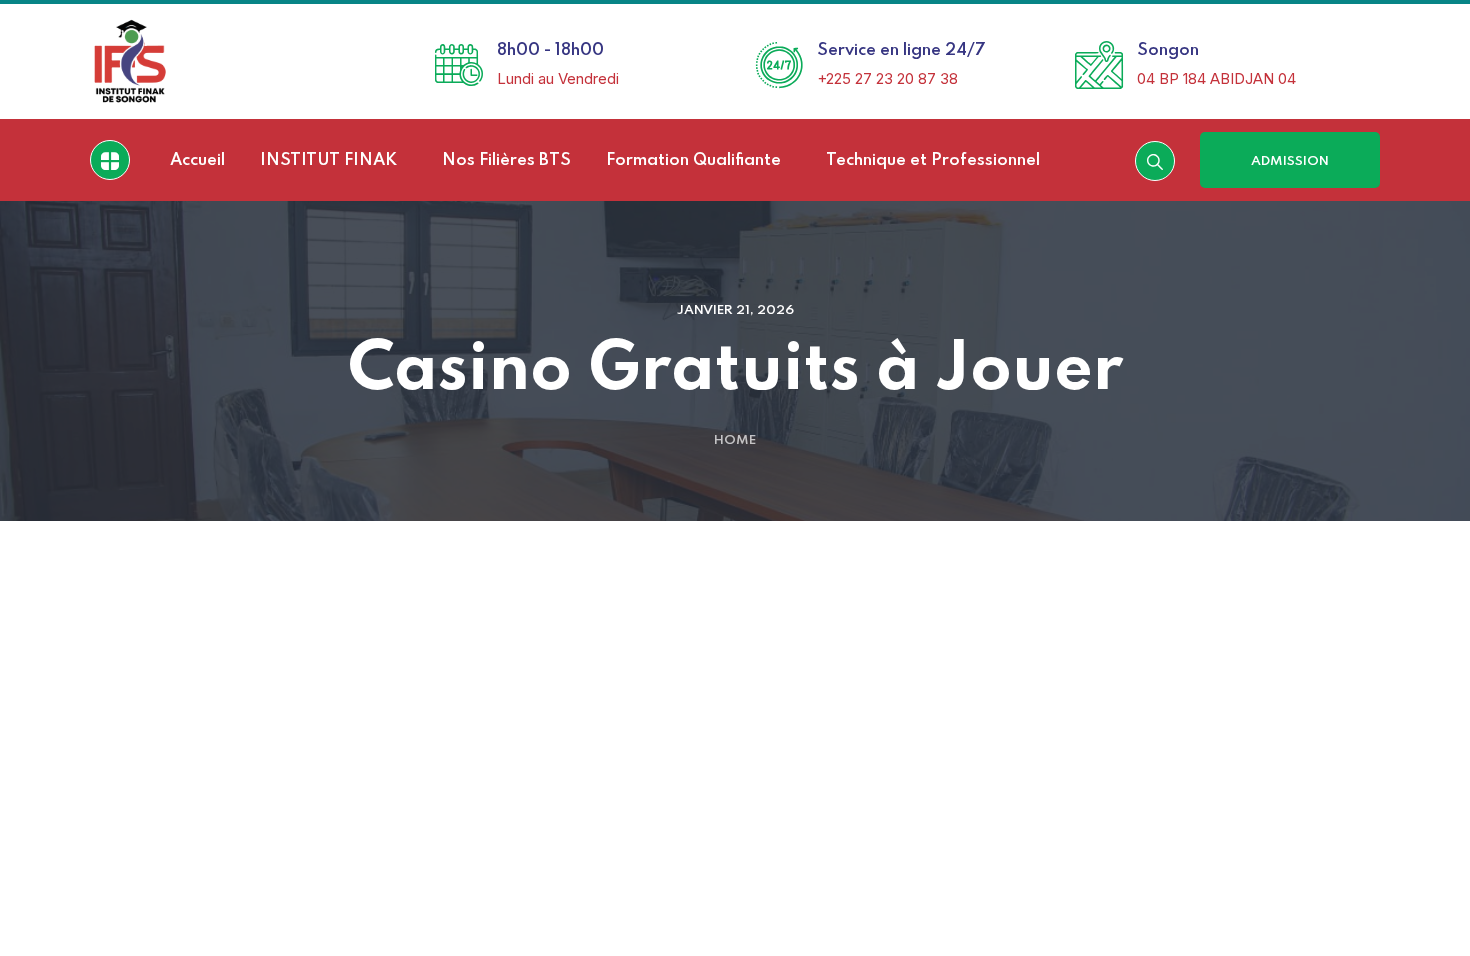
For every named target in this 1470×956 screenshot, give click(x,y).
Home (735, 440)
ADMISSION (1290, 161)
